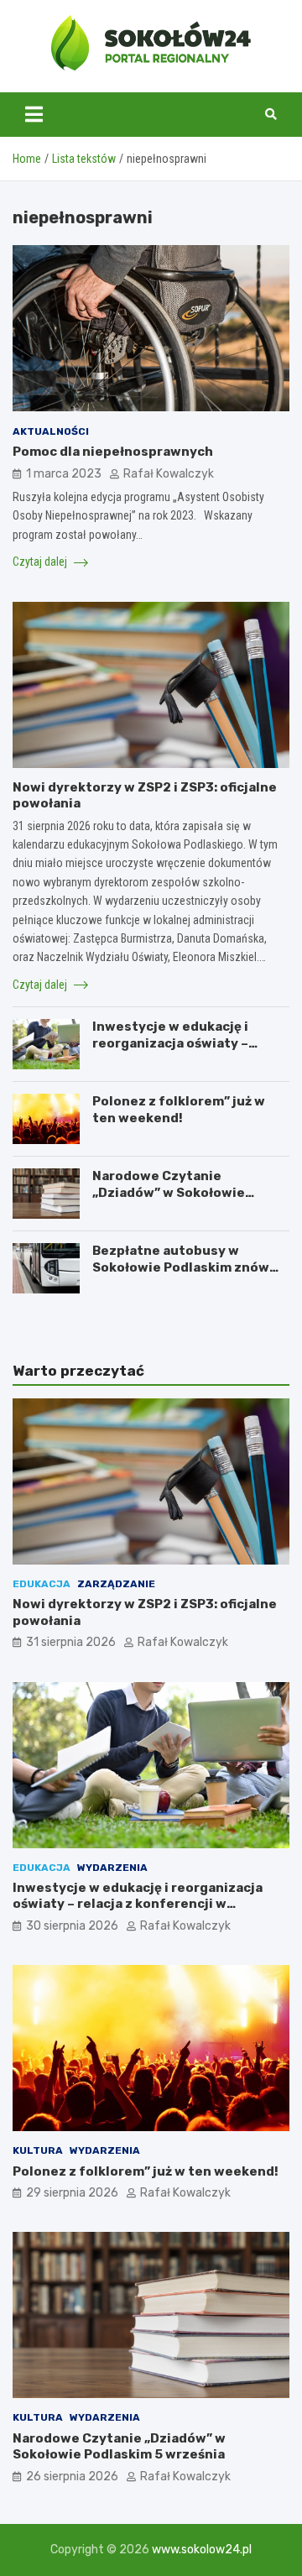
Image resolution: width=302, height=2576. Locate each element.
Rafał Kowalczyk (169, 474)
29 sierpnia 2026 (72, 2193)
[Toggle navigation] (34, 114)
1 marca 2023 (64, 474)
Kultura (38, 2150)
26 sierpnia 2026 (72, 2477)
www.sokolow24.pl (202, 2550)
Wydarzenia (112, 1868)
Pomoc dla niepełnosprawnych (113, 452)
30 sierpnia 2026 (72, 1926)
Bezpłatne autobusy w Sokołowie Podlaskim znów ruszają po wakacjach (181, 1267)
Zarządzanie (116, 1584)
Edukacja (42, 1584)
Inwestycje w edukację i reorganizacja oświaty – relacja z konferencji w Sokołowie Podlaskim (170, 1051)
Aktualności (51, 431)
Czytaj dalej (41, 562)
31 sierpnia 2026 (71, 1642)
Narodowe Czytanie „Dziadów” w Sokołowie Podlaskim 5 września (169, 1192)
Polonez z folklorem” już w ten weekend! (179, 1110)
